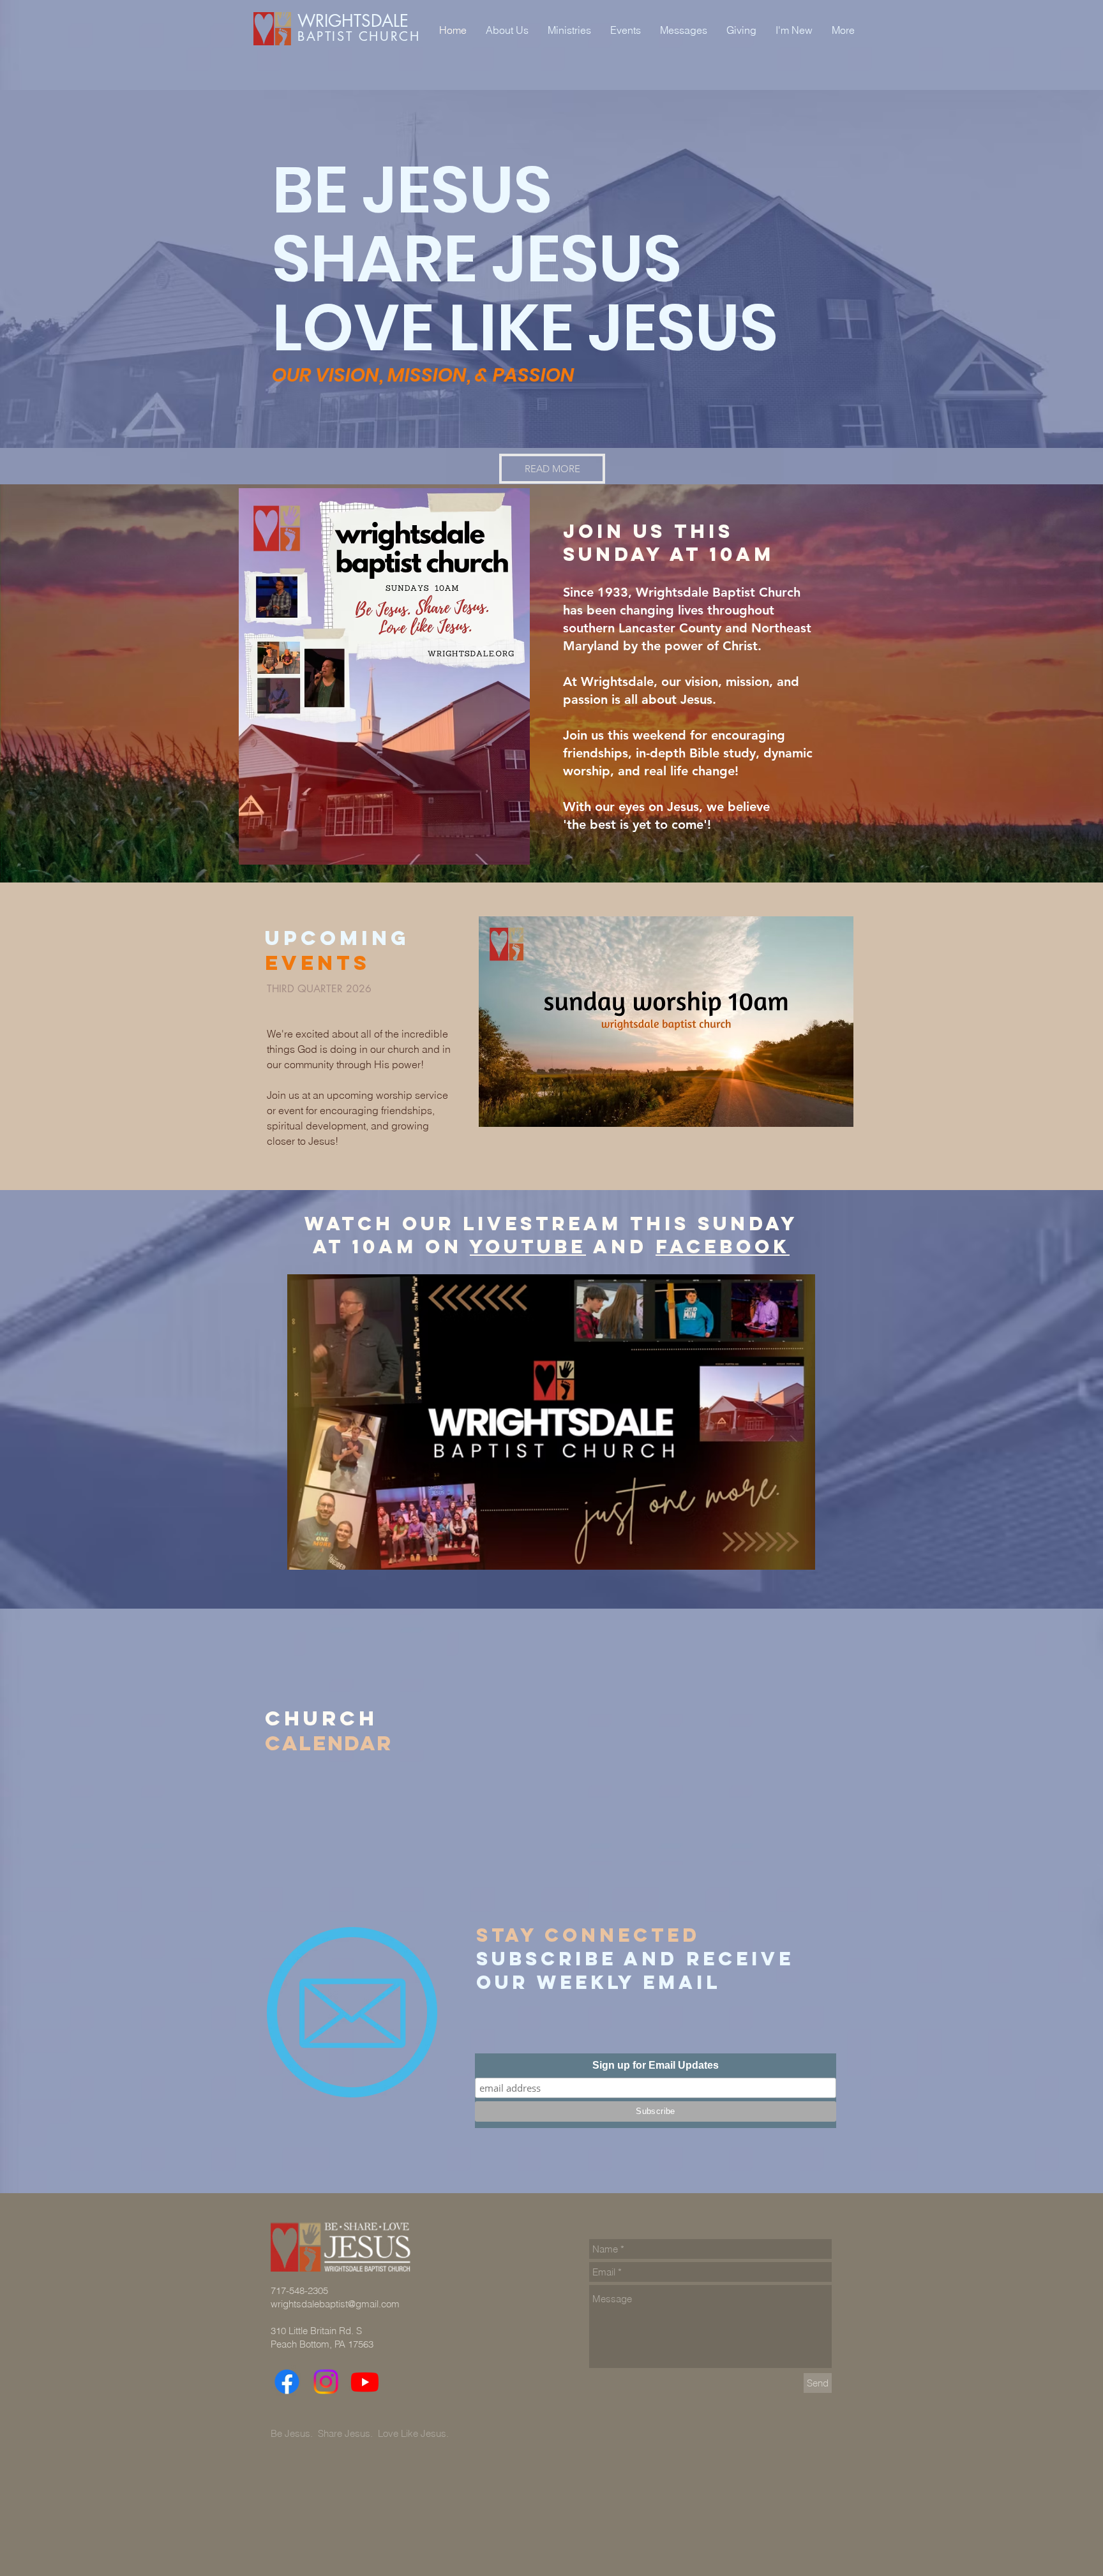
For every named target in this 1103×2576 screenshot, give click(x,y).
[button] (666, 1022)
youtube (528, 1247)
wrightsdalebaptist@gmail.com (335, 2304)
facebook (723, 1247)
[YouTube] (365, 2382)
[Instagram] (326, 2382)
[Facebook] (287, 2382)
